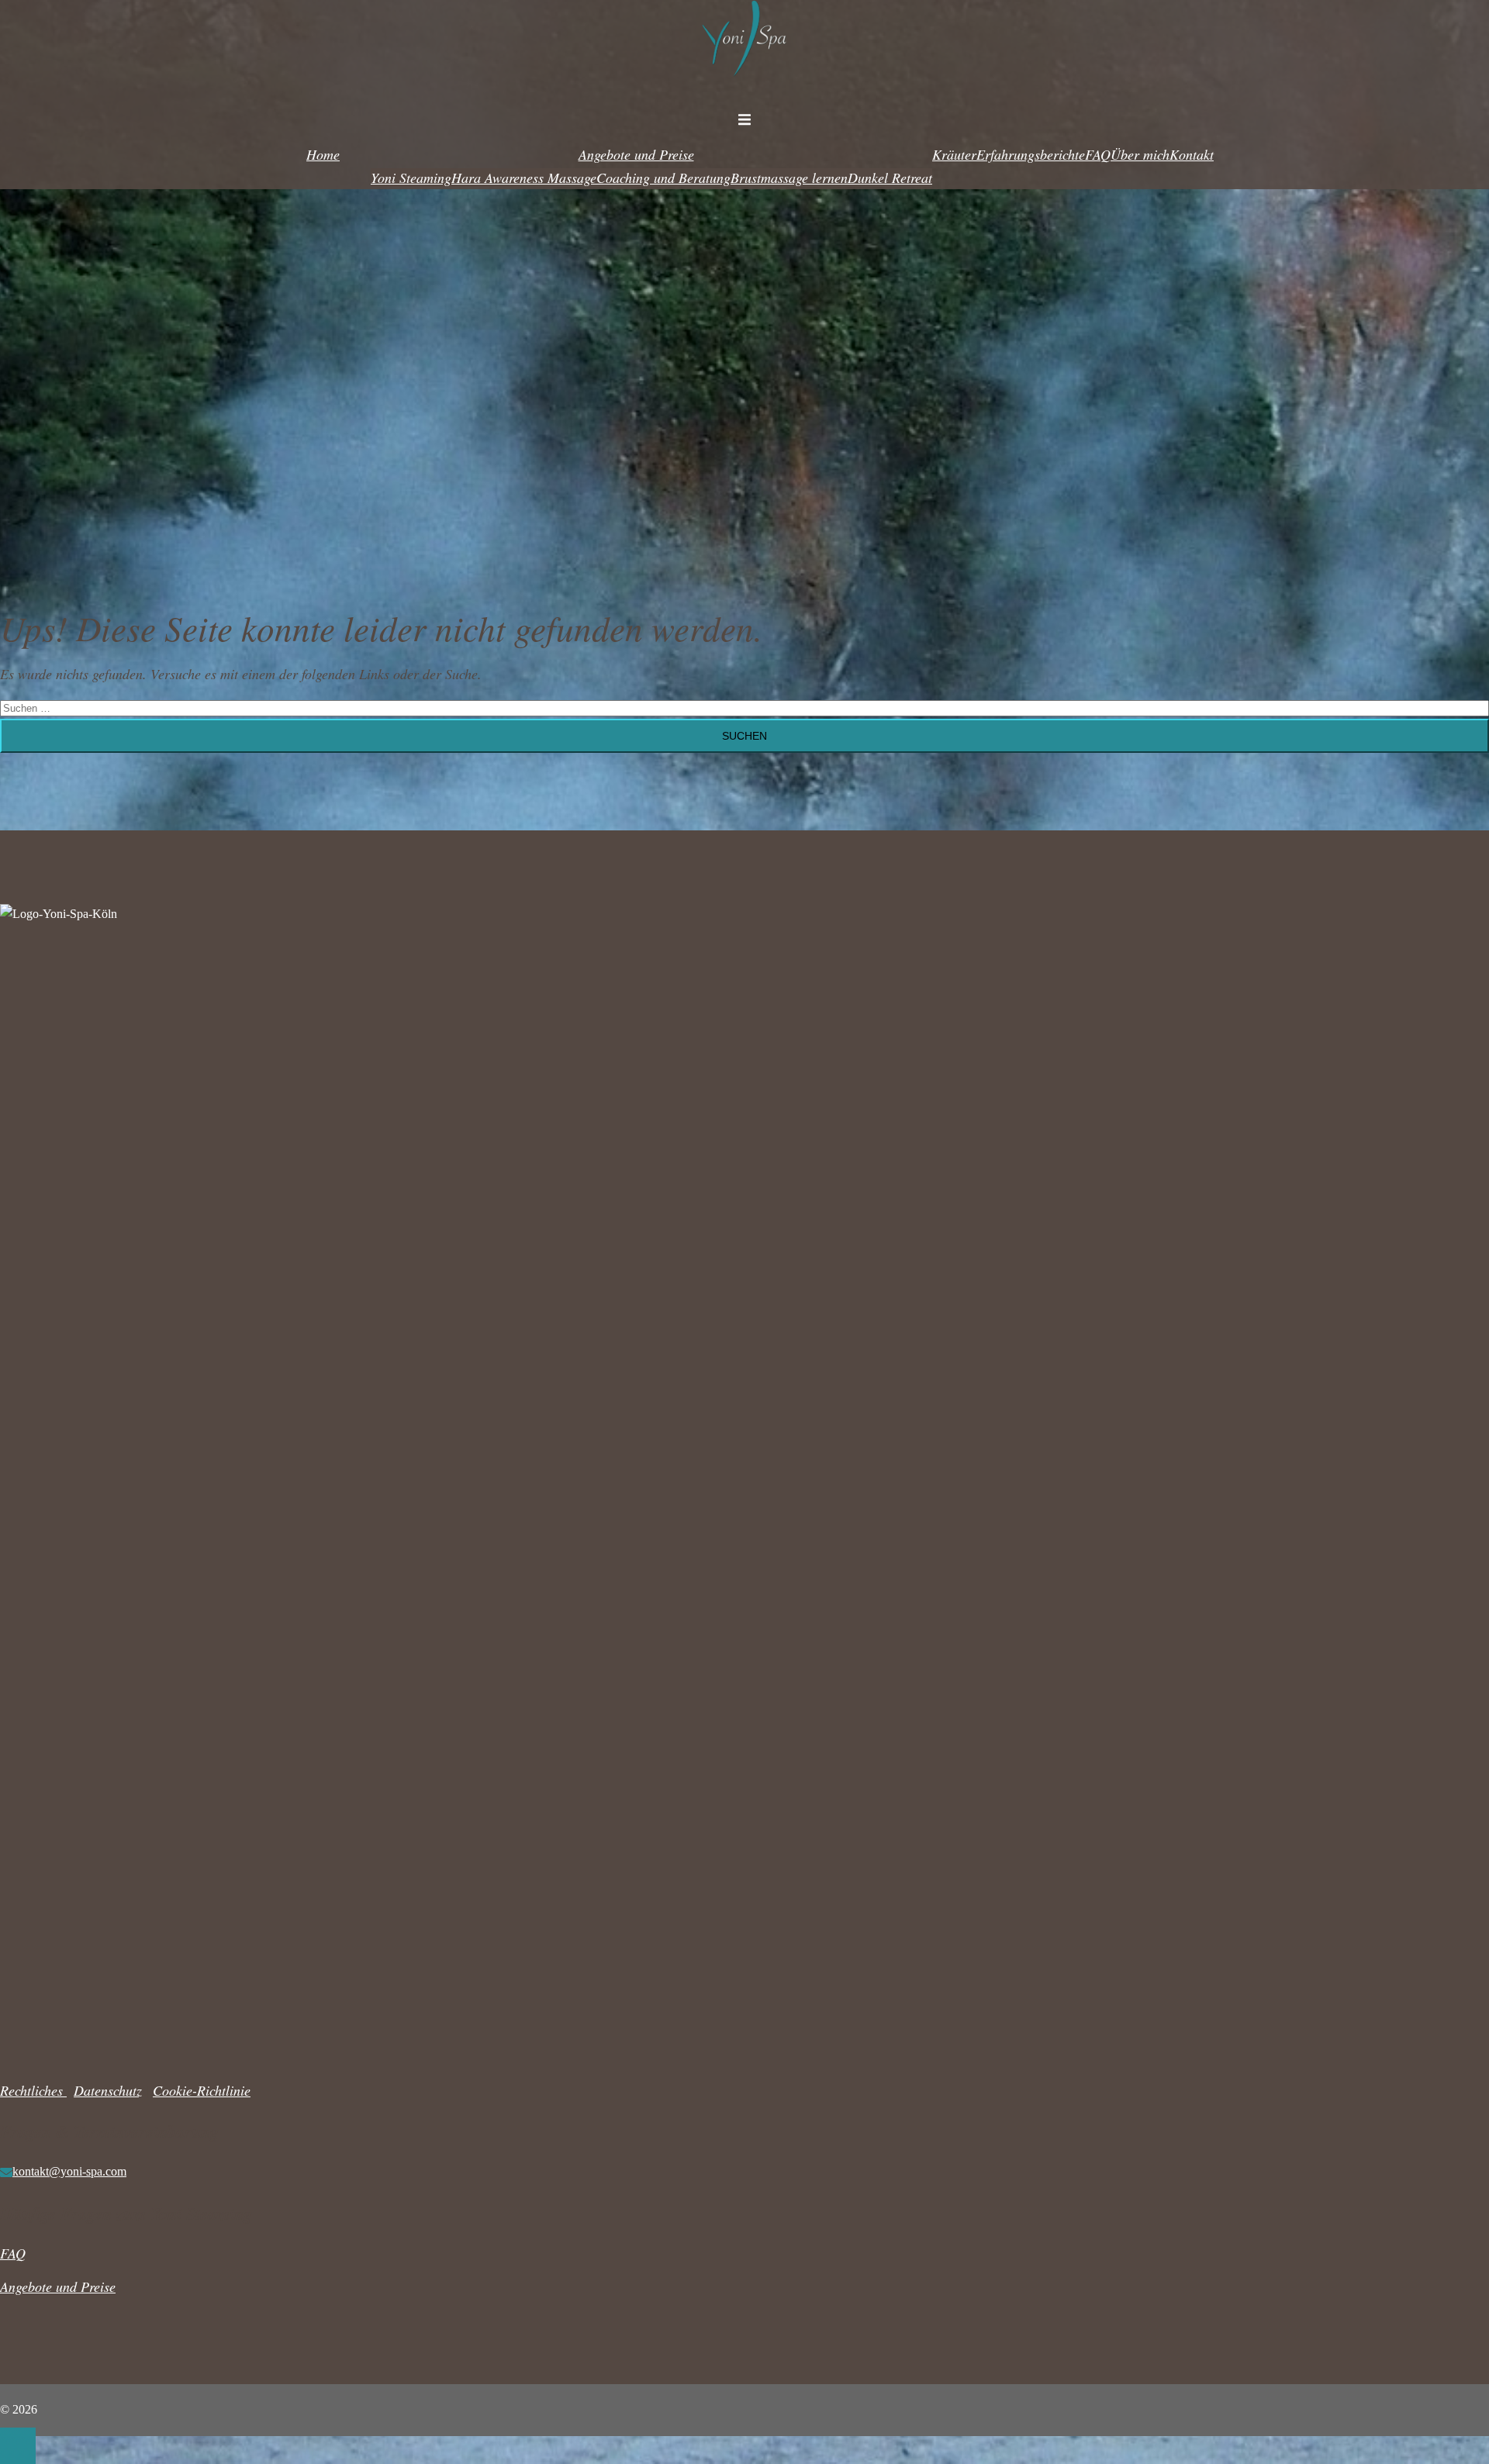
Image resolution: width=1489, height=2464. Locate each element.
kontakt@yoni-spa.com (69, 2171)
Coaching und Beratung (663, 178)
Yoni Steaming (411, 178)
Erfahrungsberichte (1031, 154)
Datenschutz (108, 2090)
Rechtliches (33, 2090)
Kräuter (954, 154)
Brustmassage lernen (789, 178)
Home (323, 154)
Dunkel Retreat (890, 178)
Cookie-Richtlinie (202, 2090)
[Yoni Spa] (744, 85)
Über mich (1140, 154)
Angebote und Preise (636, 154)
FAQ (1098, 154)
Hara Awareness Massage (524, 178)
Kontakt (1192, 154)
